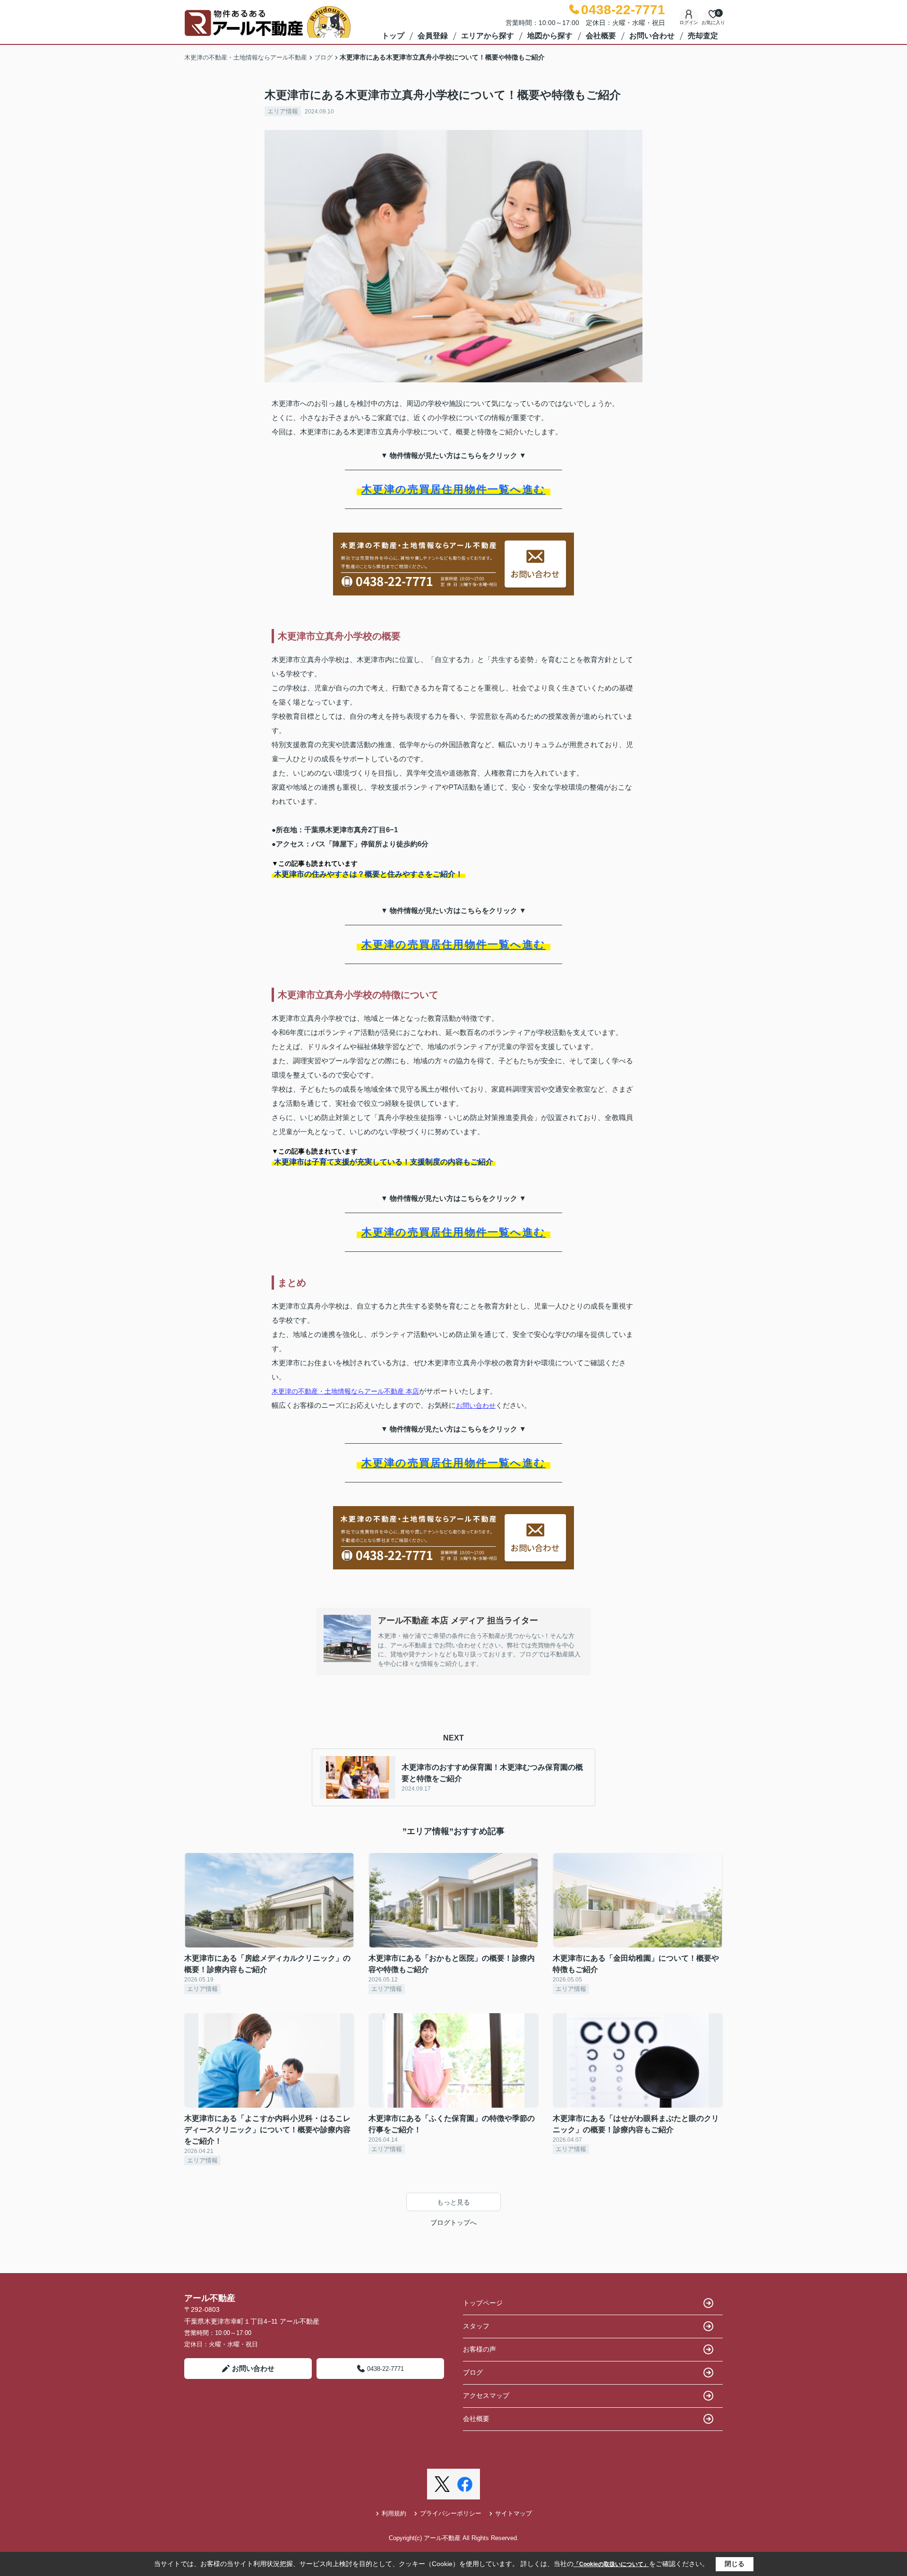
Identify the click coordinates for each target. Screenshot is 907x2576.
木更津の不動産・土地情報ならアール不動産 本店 (345, 1391)
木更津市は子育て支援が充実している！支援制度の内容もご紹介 (384, 1162)
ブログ (473, 2372)
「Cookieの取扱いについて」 (611, 2564)
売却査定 (703, 36)
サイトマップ (513, 2513)
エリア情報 (283, 111)
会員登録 (433, 36)
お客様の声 (479, 2349)
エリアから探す (488, 36)
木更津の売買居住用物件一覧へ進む (453, 489)
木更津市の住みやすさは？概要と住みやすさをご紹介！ (368, 874)
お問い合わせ (652, 36)
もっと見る (453, 2202)
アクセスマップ (486, 2395)
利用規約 (394, 2513)
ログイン (689, 22)
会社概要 (601, 36)
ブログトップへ (453, 2223)
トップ (393, 36)
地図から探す (550, 36)
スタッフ (476, 2326)
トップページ (483, 2303)
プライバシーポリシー (451, 2513)
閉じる (735, 2564)
